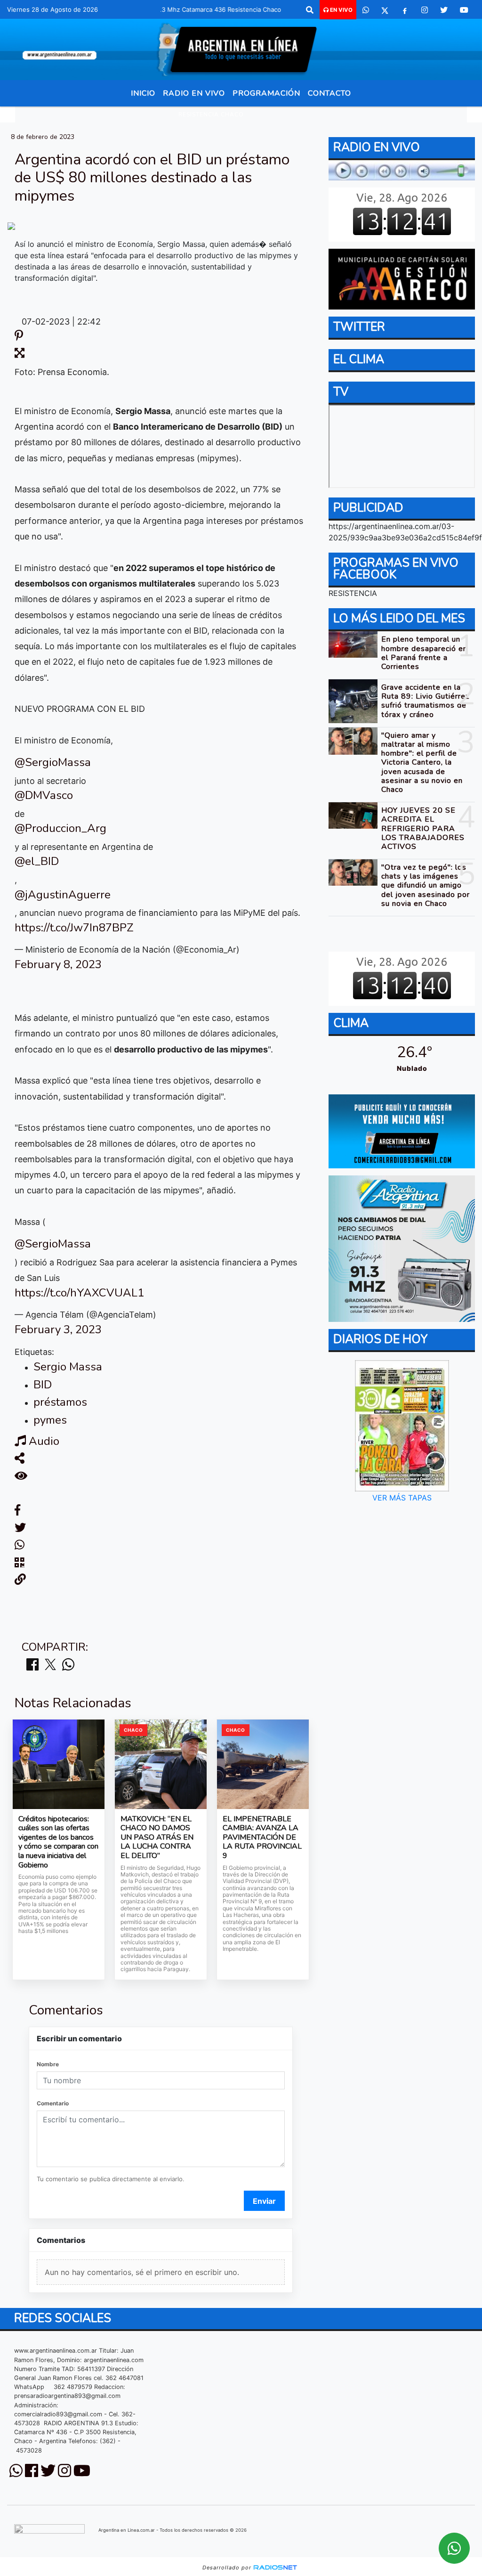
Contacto (329, 93)
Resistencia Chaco (211, 114)
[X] (385, 10)
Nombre (48, 2064)
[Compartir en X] (50, 1665)
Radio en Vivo (194, 93)
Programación (266, 93)
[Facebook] (405, 10)
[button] (310, 10)
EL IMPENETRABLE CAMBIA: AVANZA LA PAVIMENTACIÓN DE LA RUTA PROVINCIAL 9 (262, 1838)
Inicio (143, 93)
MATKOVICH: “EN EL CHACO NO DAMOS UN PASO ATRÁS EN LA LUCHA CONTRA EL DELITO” (157, 1838)
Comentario (53, 2103)
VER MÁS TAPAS (402, 1498)
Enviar (264, 2201)
